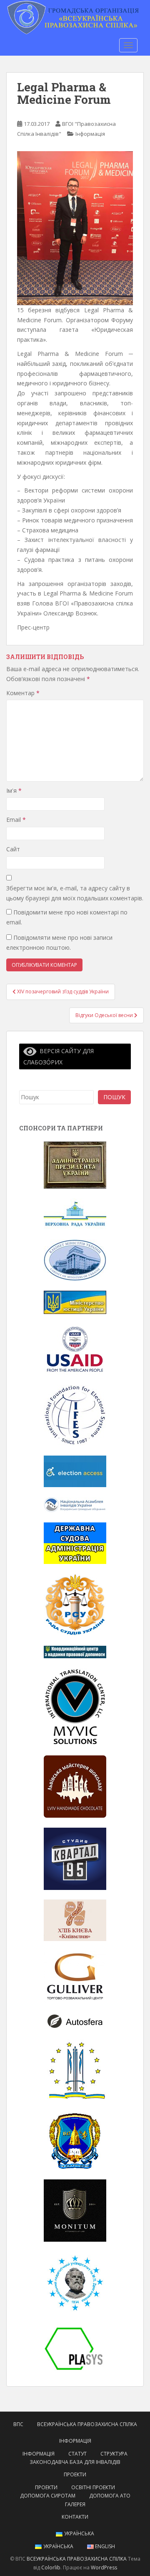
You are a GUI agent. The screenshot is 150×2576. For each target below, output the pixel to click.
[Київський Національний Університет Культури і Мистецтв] (75, 2070)
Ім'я (14, 790)
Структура (114, 2454)
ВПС (18, 2424)
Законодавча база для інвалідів (75, 2462)
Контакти (75, 2517)
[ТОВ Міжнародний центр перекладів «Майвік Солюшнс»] (75, 1706)
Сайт (13, 849)
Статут (77, 2454)
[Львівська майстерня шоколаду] (75, 1786)
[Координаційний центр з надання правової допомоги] (75, 1651)
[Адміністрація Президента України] (75, 1164)
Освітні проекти (93, 2487)
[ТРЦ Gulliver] (75, 1976)
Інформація (90, 134)
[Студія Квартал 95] (75, 1858)
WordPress (104, 2567)
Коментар (23, 693)
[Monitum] (75, 2210)
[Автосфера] (75, 2021)
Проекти (75, 2474)
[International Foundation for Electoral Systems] (75, 1415)
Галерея (75, 2504)
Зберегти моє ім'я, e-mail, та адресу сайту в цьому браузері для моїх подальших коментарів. (75, 893)
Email (16, 820)
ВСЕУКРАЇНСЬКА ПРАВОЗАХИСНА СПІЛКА (87, 2424)
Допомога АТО (110, 2496)
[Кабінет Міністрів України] (75, 1259)
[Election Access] (75, 1471)
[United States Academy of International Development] (75, 1349)
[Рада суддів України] (75, 1604)
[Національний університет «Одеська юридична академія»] (75, 2140)
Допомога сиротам (48, 2496)
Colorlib (51, 2567)
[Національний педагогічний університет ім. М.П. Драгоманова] (75, 2282)
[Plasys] (75, 2348)
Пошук (114, 1097)
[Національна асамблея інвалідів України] (75, 1504)
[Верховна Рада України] (75, 1213)
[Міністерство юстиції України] (75, 1301)
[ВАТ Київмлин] (75, 1920)
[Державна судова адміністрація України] (75, 1542)
